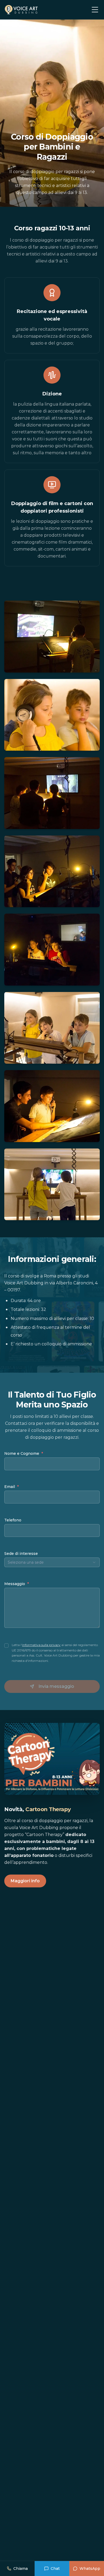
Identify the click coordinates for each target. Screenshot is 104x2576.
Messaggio (17, 1584)
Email (17, 1487)
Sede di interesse (21, 1554)
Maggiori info (25, 1881)
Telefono (13, 1520)
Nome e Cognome (24, 1453)
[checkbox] (6, 1646)
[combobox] (52, 1562)
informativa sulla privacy (41, 1645)
